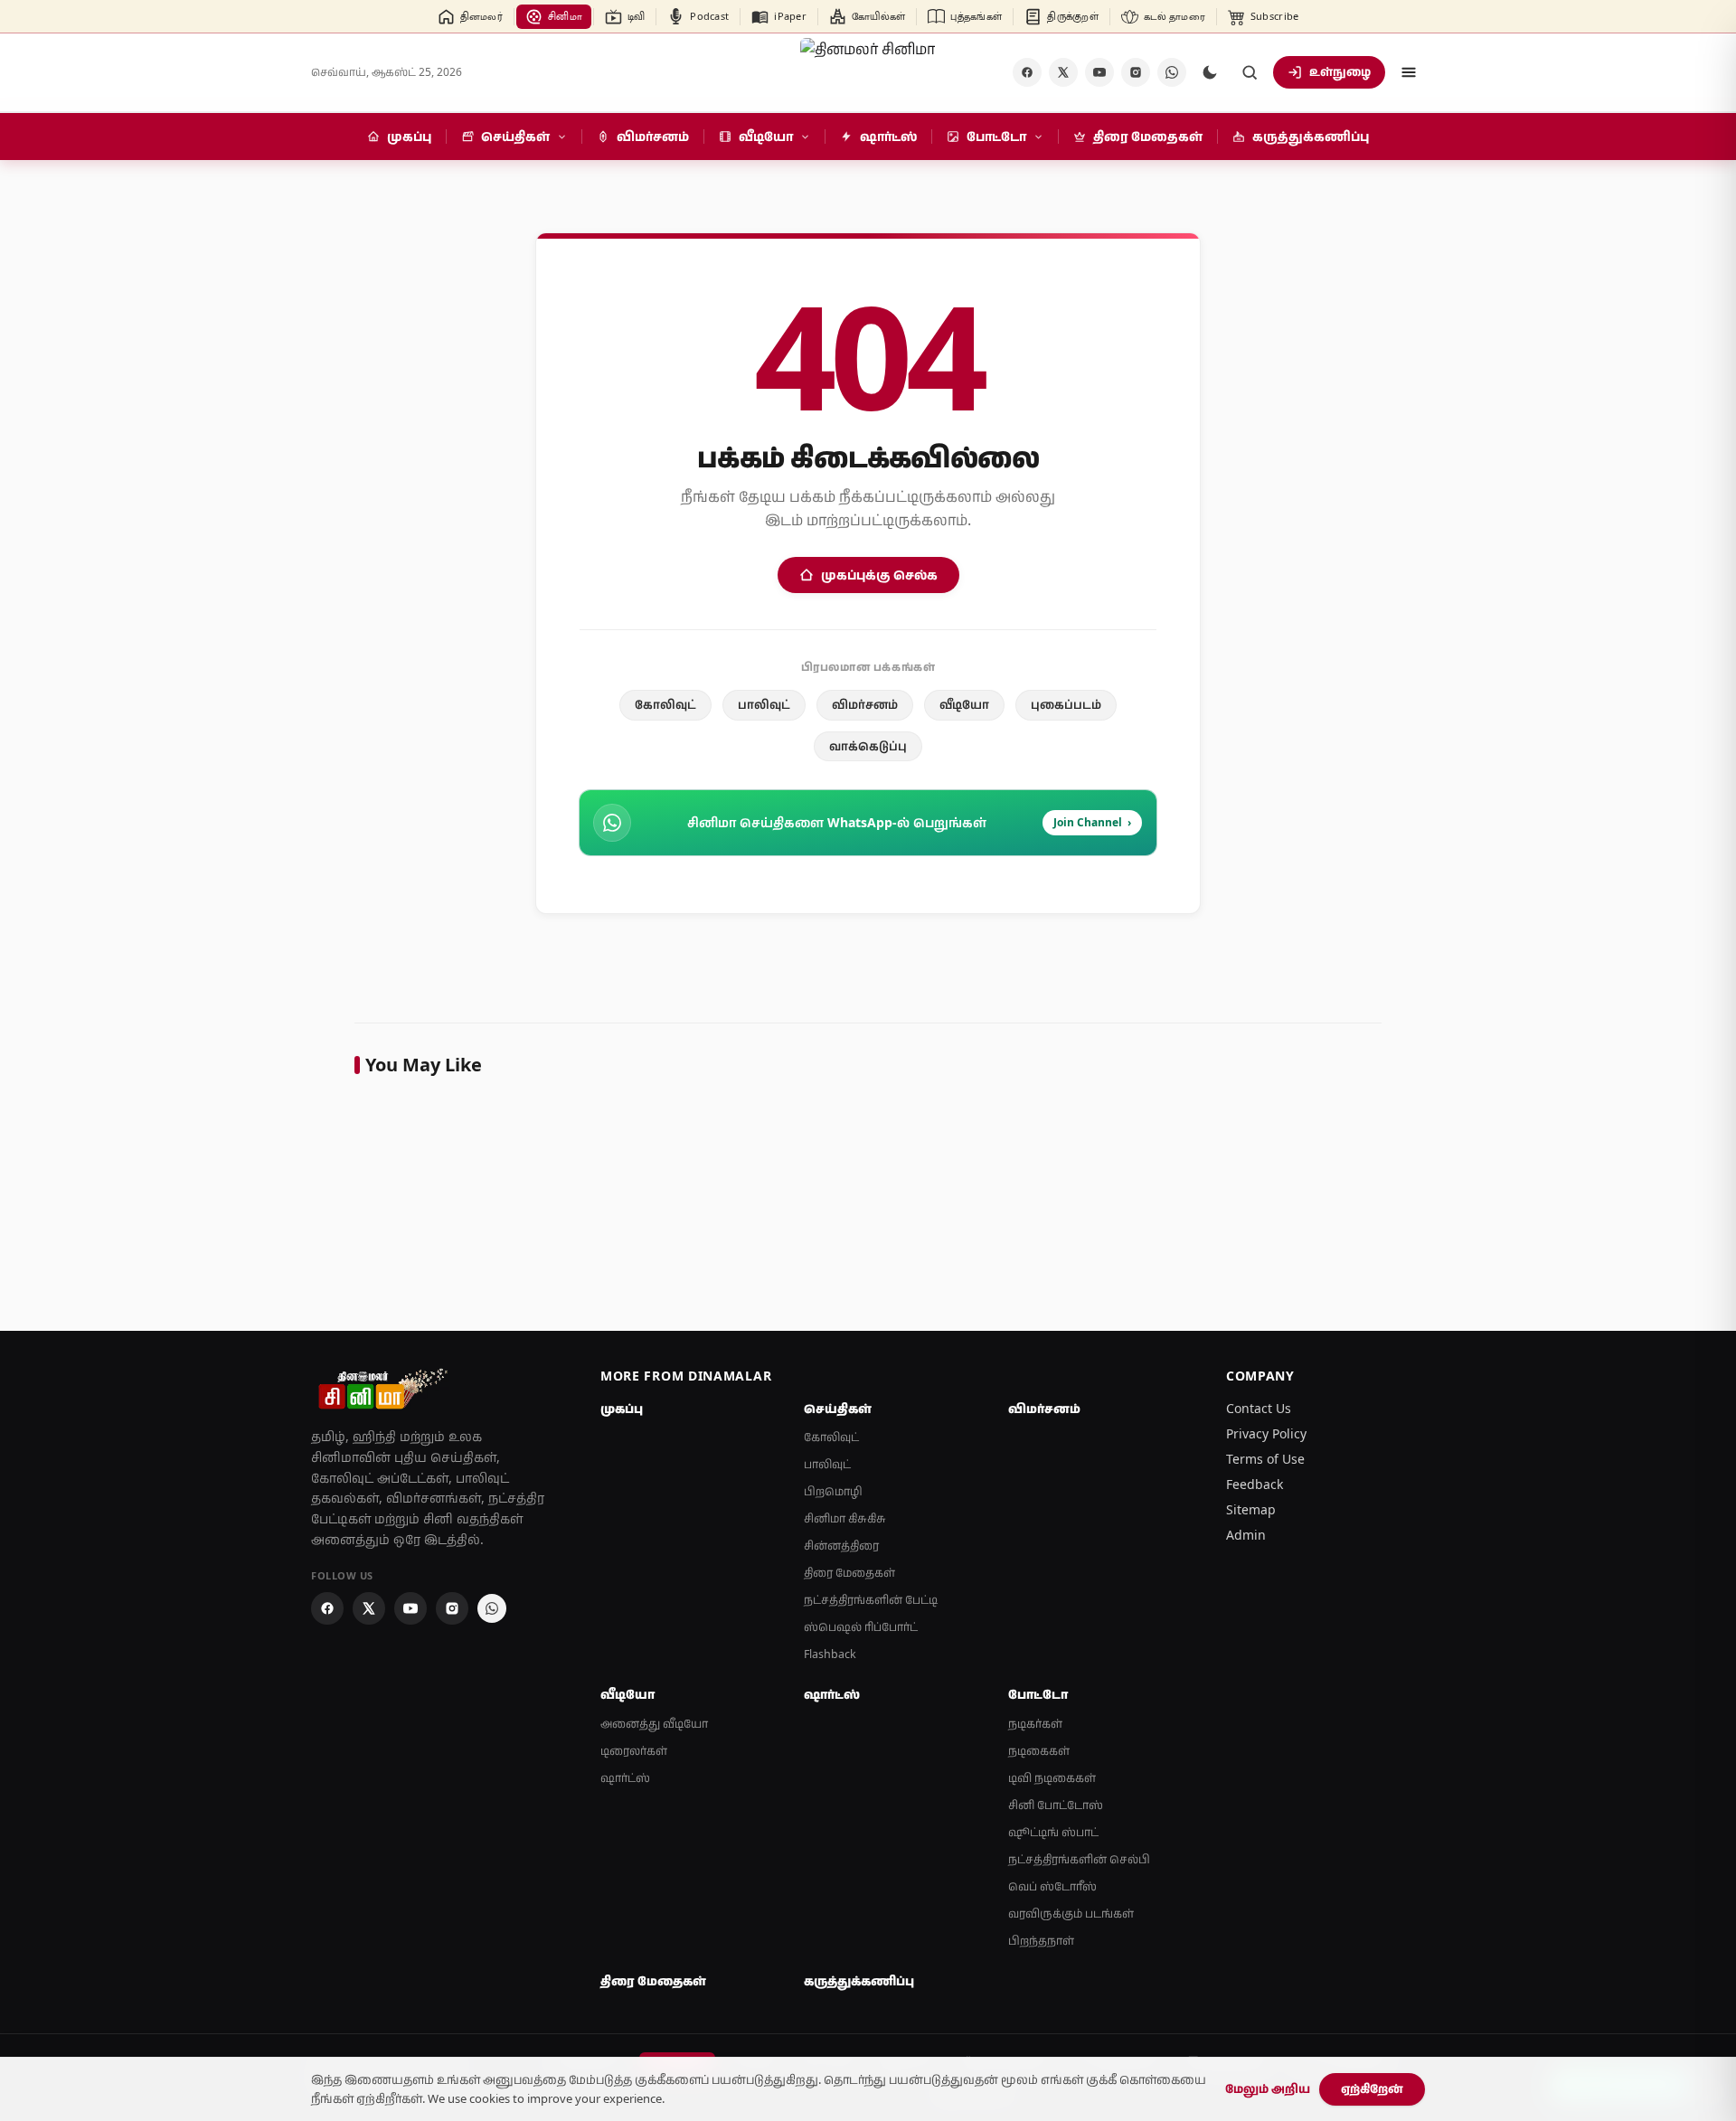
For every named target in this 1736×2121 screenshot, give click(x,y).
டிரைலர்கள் (634, 1751)
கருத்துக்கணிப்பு (859, 1981)
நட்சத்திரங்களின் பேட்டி (871, 1600)
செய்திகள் (838, 1409)
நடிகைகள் (1039, 1751)
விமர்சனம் (865, 704)
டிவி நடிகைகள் (1052, 1778)
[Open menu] (1409, 72)
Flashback (830, 1654)
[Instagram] (1136, 72)
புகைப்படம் (1066, 704)
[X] (1063, 72)
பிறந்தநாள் (1041, 1941)
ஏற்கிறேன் (1372, 2088)
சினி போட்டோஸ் (1056, 1805)
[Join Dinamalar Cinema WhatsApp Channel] (1172, 72)
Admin (1246, 1535)
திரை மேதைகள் (849, 1573)
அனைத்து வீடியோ (654, 1724)
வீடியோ (964, 704)
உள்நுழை (1340, 71)
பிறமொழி (833, 1491)
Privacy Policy (1266, 1433)
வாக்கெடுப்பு (868, 746)
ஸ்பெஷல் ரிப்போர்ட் (861, 1627)
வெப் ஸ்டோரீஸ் (1052, 1886)
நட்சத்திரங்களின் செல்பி (1079, 1859)
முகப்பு (622, 1409)
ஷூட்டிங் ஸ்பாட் (1053, 1832)
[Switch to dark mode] (1210, 72)
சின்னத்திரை (841, 1546)
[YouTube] (1099, 72)
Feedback (1255, 1484)
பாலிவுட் (764, 704)
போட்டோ (1038, 1694)
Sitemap (1251, 1509)
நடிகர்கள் (1035, 1724)
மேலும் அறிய (1268, 2088)
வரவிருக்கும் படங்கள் (1071, 1914)
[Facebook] (1027, 72)
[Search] (1250, 72)
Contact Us (1259, 1408)
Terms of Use (1265, 1459)
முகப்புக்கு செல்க (879, 575)
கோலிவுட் (665, 704)
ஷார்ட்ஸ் (625, 1778)
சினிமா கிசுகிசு (845, 1518)
